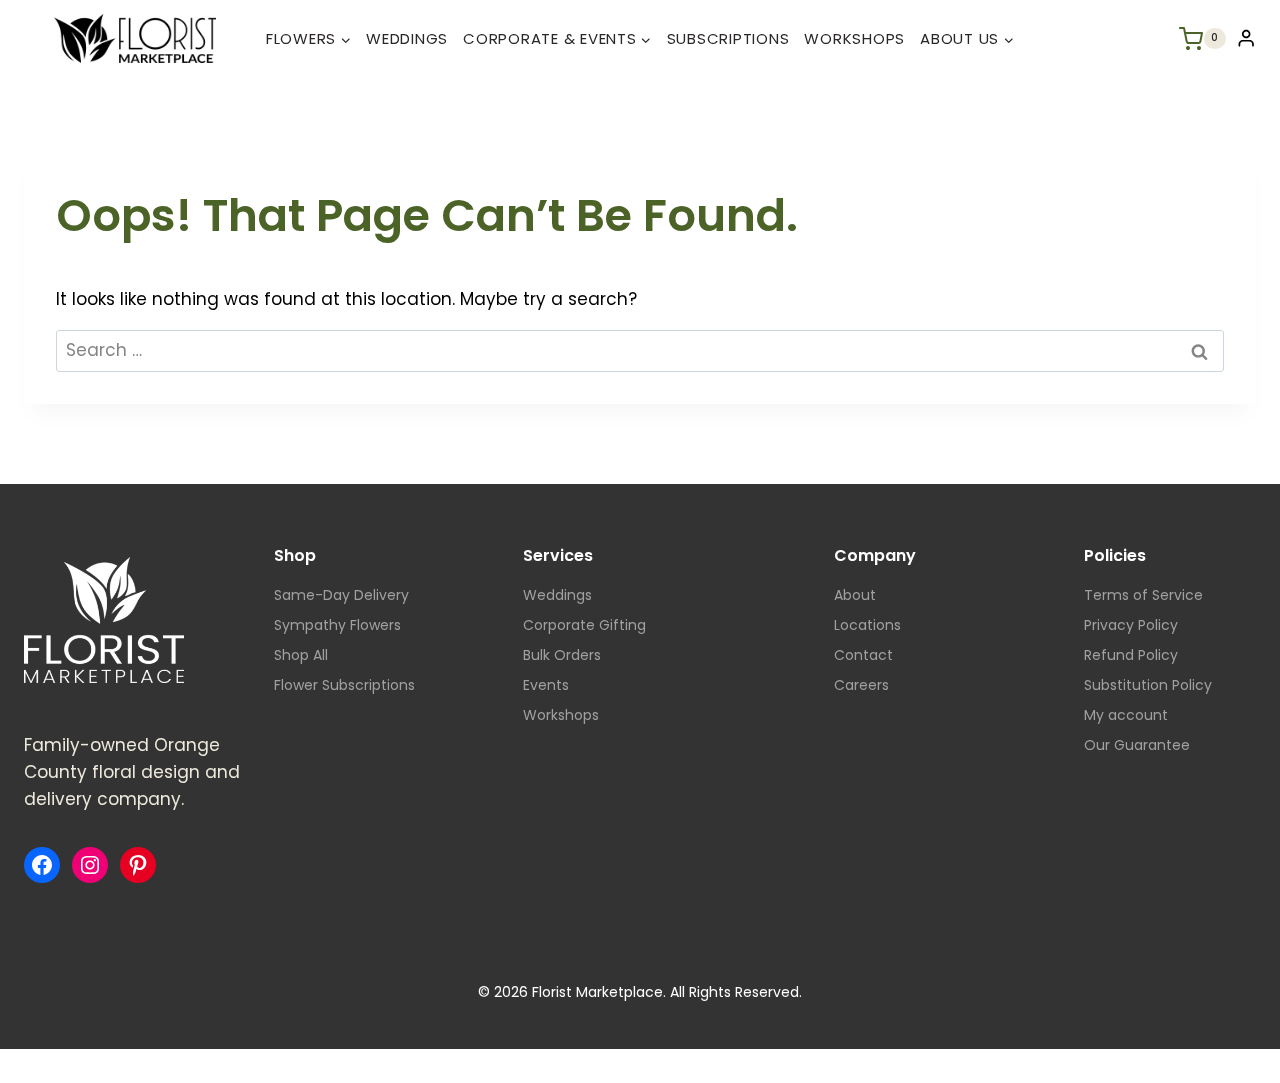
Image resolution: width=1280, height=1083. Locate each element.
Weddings (407, 38)
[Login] (1246, 38)
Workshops (854, 38)
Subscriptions (728, 38)
